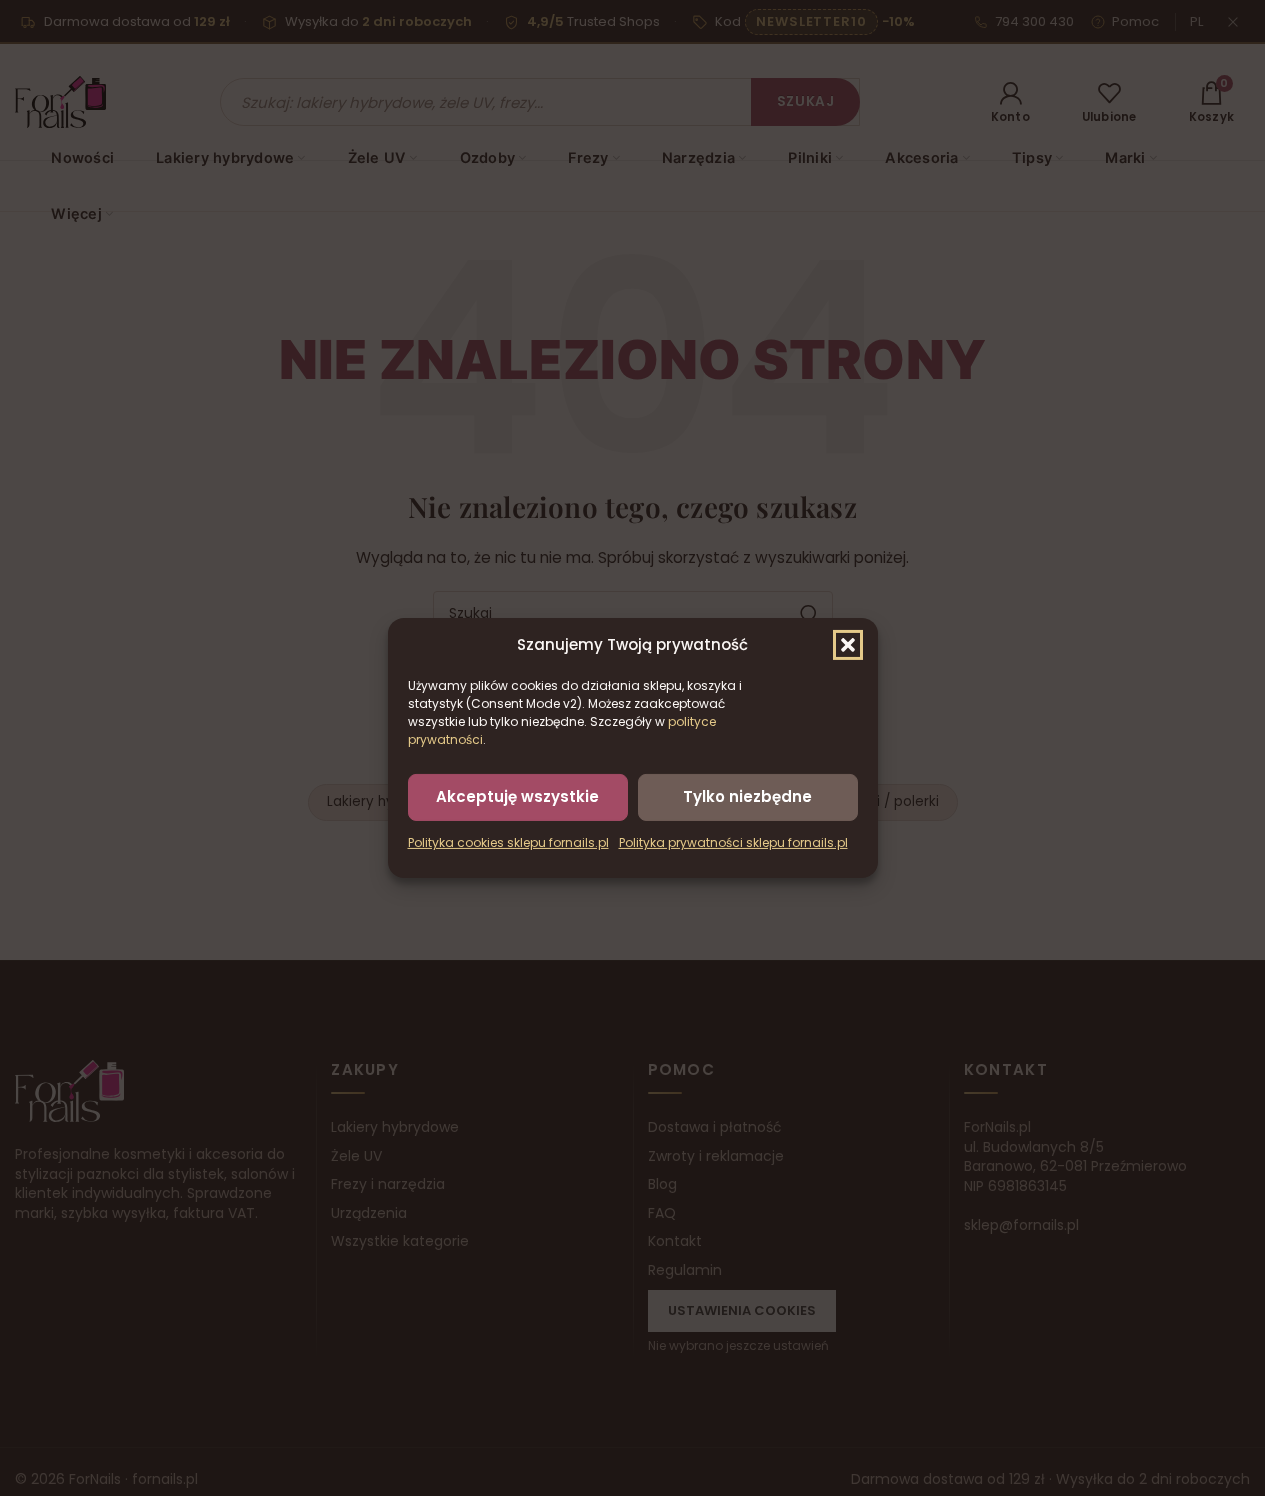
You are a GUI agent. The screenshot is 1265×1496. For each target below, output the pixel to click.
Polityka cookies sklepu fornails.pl (508, 842)
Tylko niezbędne (747, 796)
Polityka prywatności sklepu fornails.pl (733, 842)
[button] (848, 645)
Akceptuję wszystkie (517, 796)
